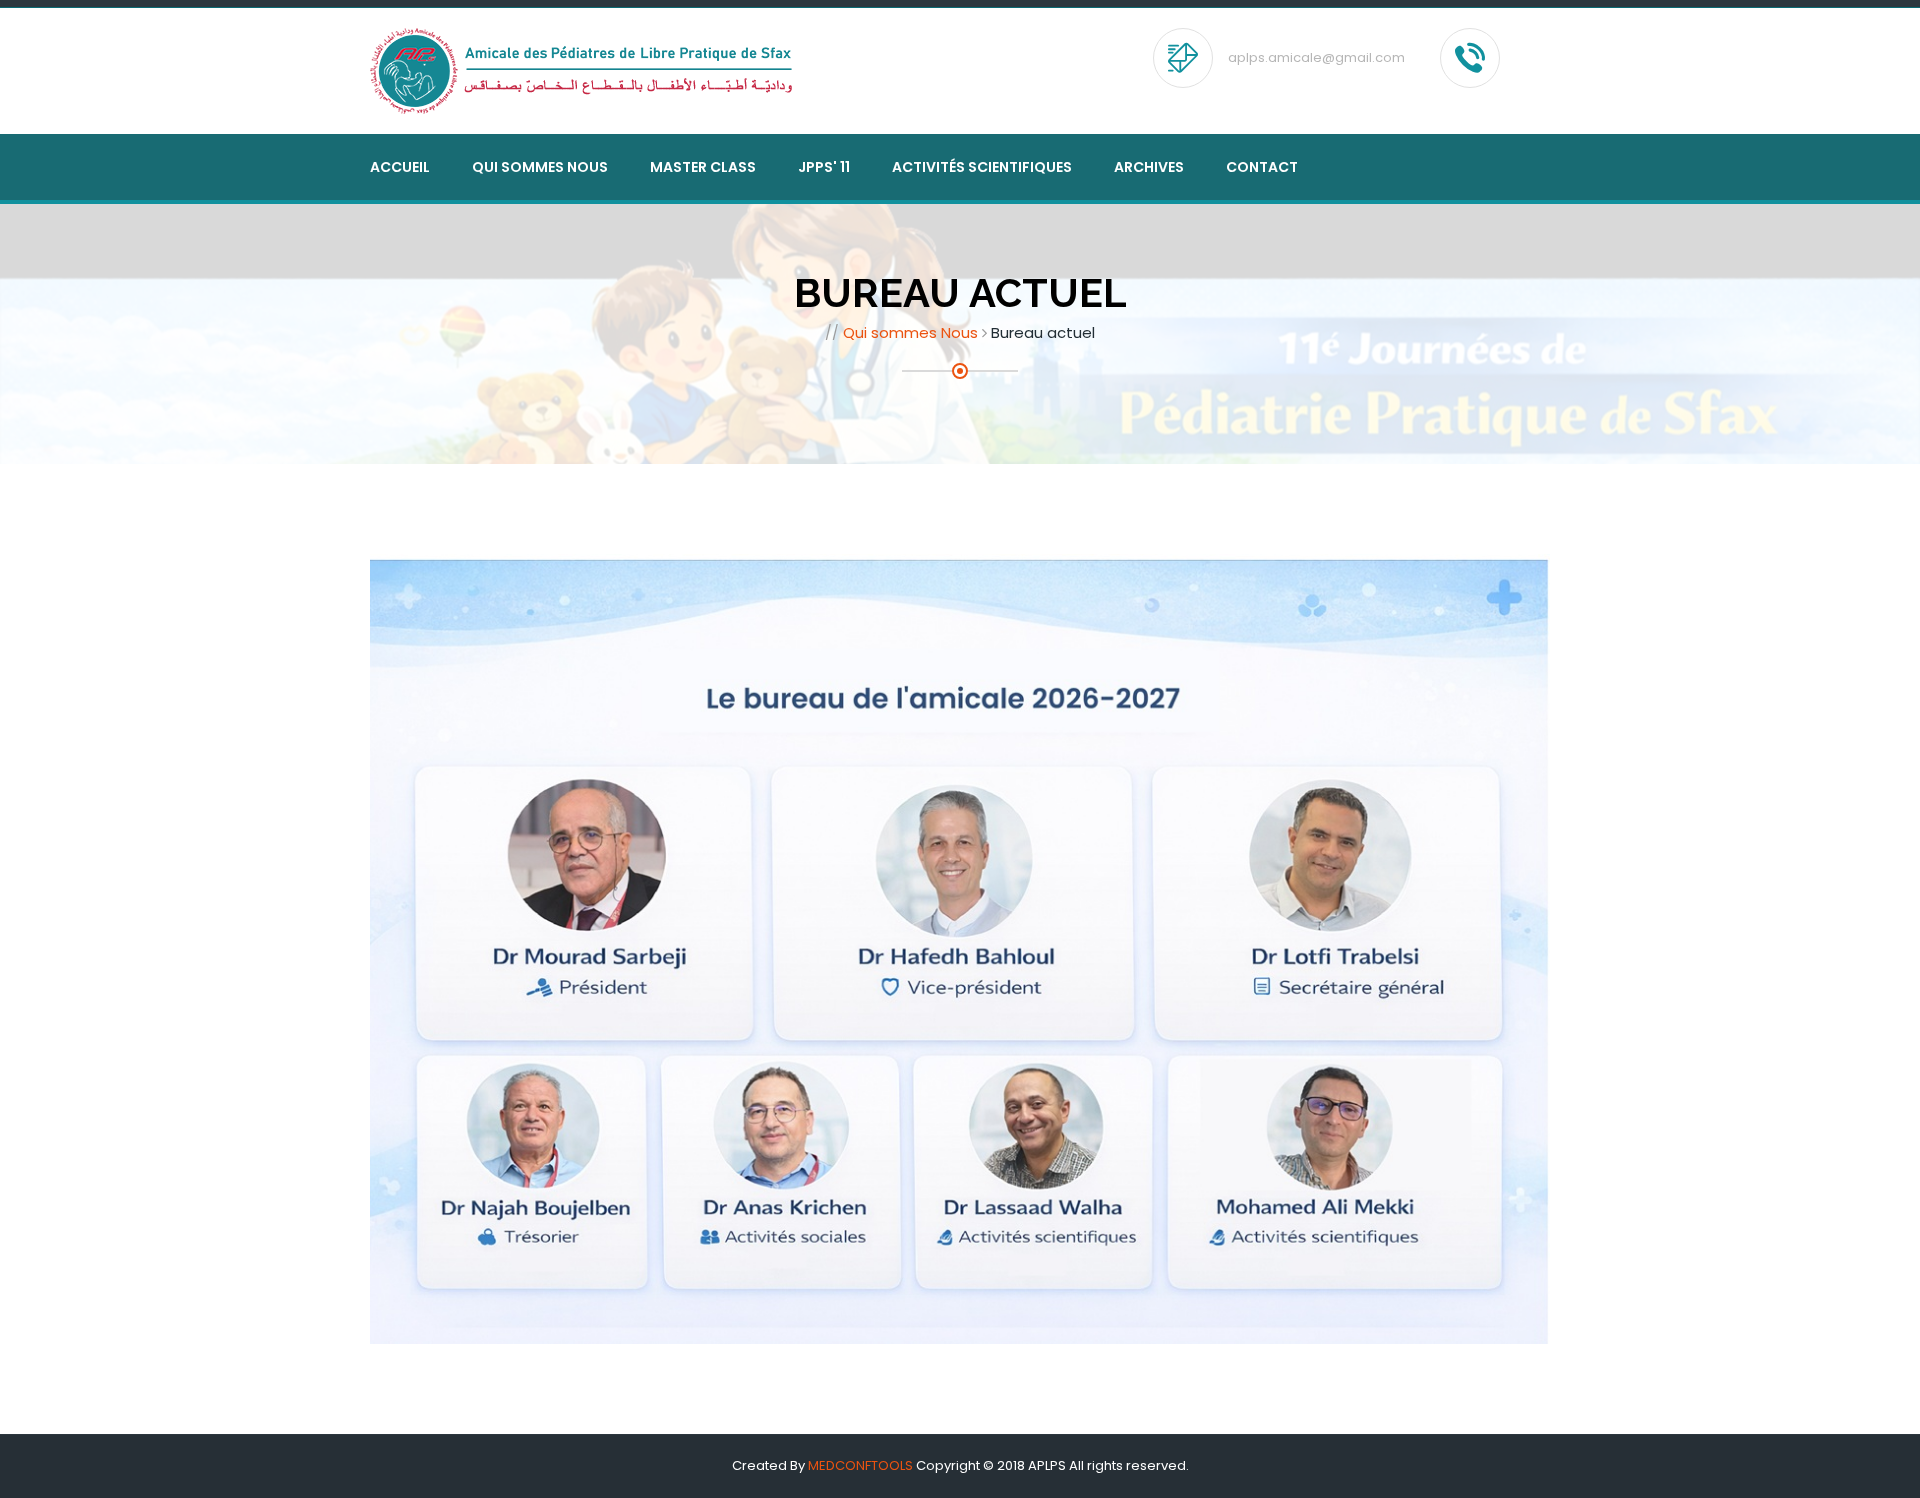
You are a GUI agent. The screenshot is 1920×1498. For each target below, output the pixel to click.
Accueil (400, 167)
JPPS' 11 (824, 167)
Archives (1149, 167)
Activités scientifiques (982, 167)
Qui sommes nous (540, 167)
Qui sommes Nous (910, 332)
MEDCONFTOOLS (860, 1465)
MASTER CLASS (703, 167)
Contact (1262, 167)
